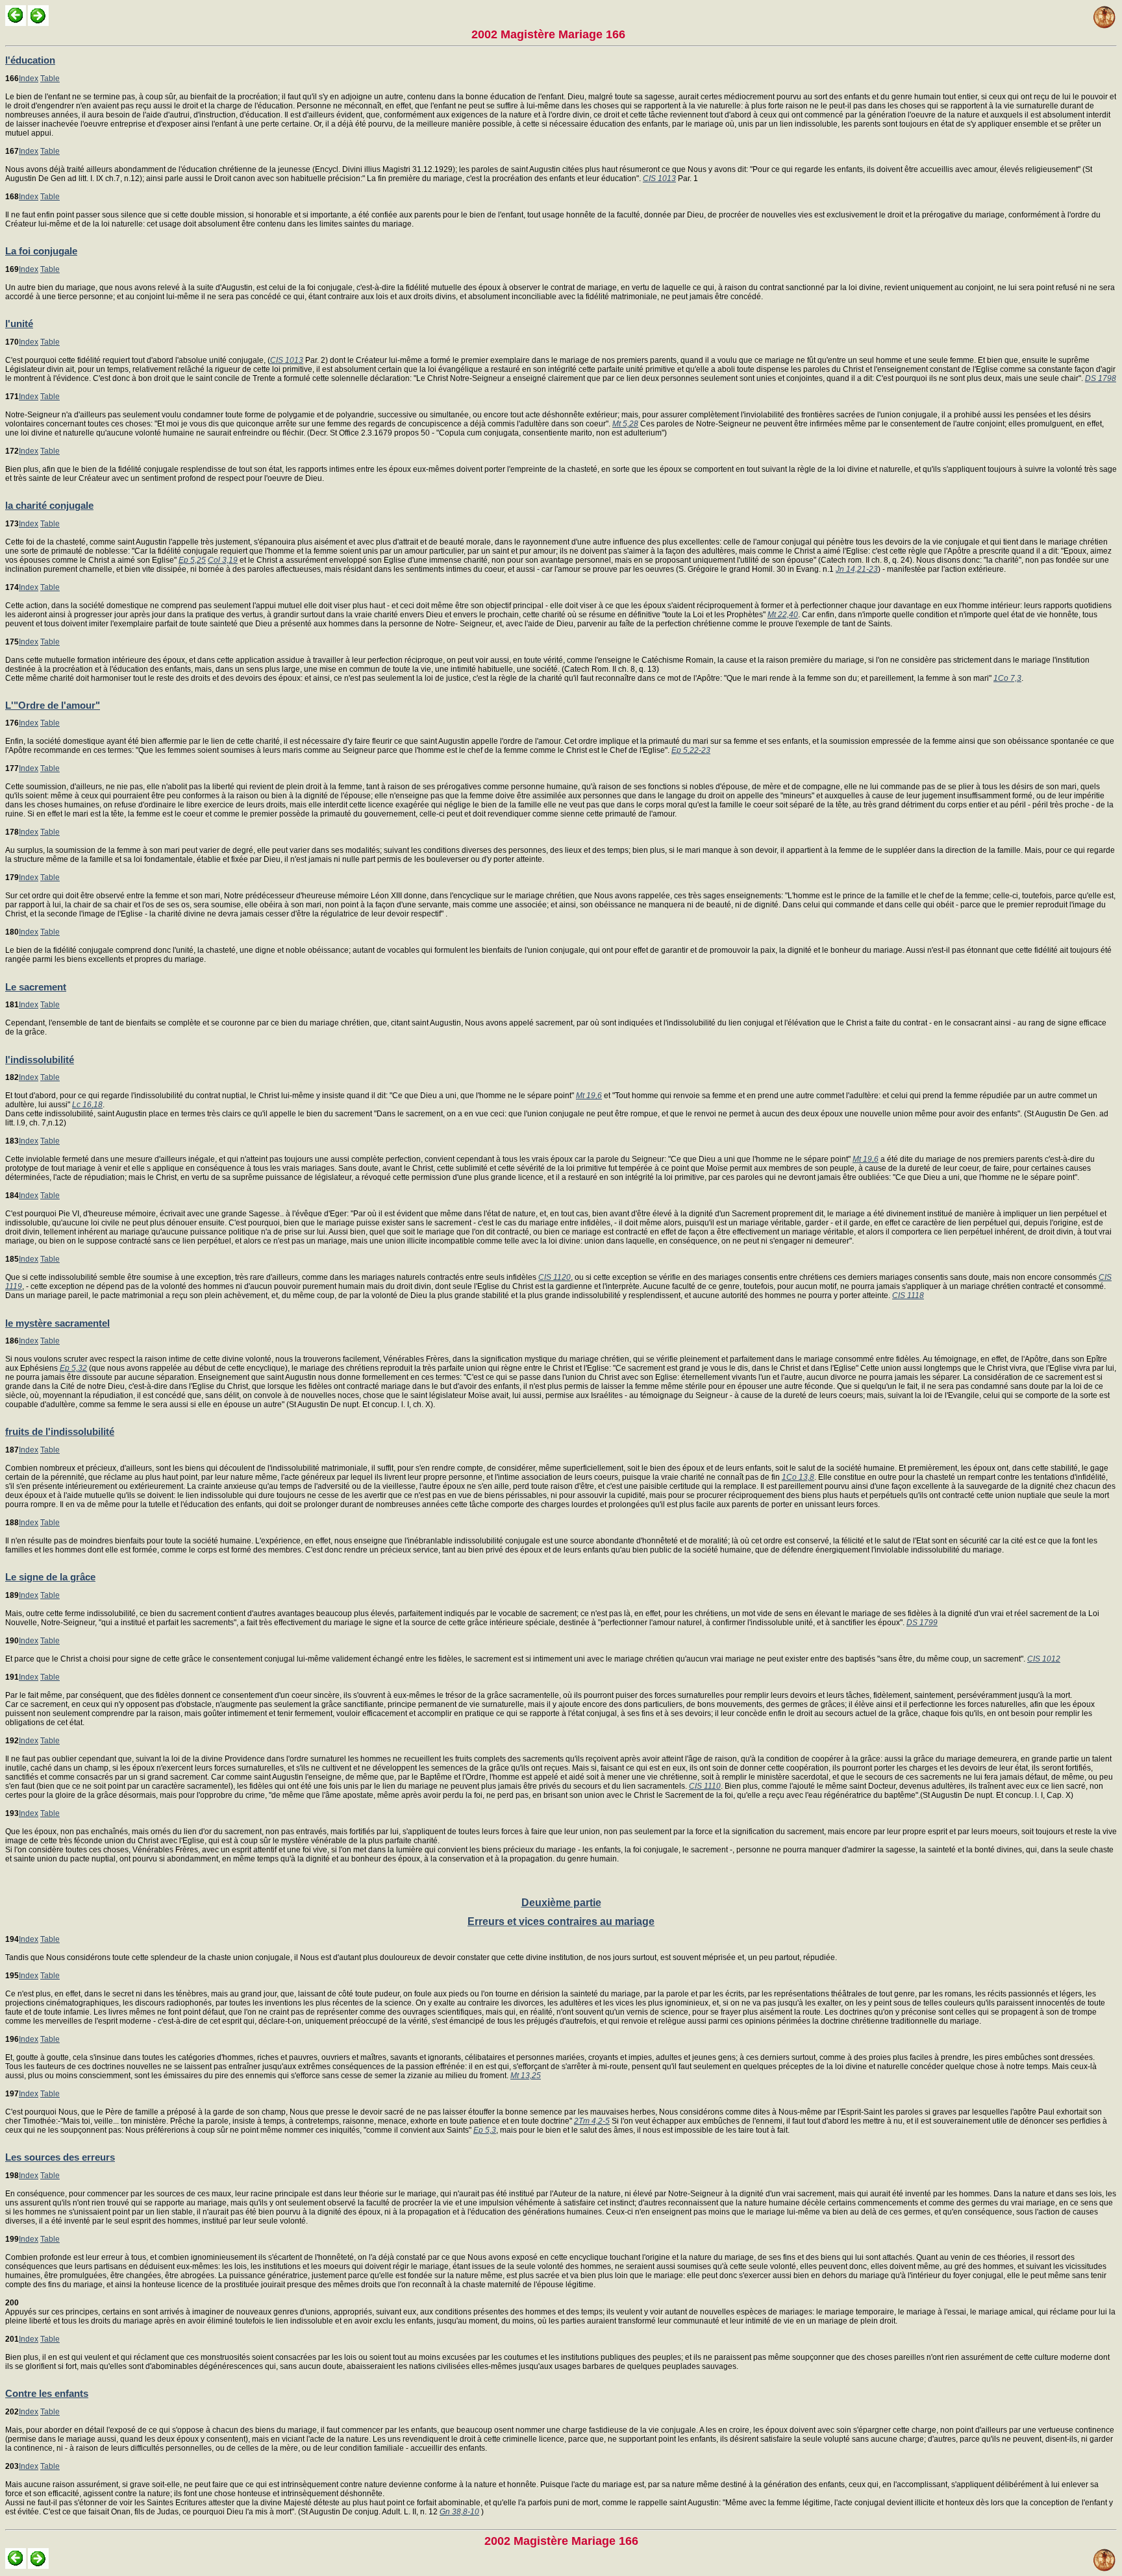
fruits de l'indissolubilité (60, 1431)
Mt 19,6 (589, 1096)
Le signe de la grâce (50, 1577)
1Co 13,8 (798, 1477)
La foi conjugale (41, 251)
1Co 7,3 (1007, 678)
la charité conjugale (49, 505)
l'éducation (30, 60)
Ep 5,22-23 (691, 750)
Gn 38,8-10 (459, 2512)
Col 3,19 (223, 560)
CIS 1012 (1044, 1659)
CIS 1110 (705, 1786)
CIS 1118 (908, 1295)
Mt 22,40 (783, 615)
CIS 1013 (659, 178)
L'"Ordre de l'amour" (53, 705)
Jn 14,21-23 (857, 569)
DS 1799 (922, 1623)
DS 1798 (1101, 378)
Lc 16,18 (87, 1105)
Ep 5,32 (73, 1368)
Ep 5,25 (192, 560)
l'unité (19, 324)
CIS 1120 (555, 1277)
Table (50, 79)
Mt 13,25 (526, 2076)
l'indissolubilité (40, 1060)
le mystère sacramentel (57, 1323)
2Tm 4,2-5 (592, 2121)
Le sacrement (36, 987)
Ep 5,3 (485, 2130)
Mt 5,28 (625, 424)
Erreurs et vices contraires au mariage (561, 1921)
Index (29, 79)
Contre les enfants (47, 2393)
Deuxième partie (561, 1903)
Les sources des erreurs (60, 2157)
